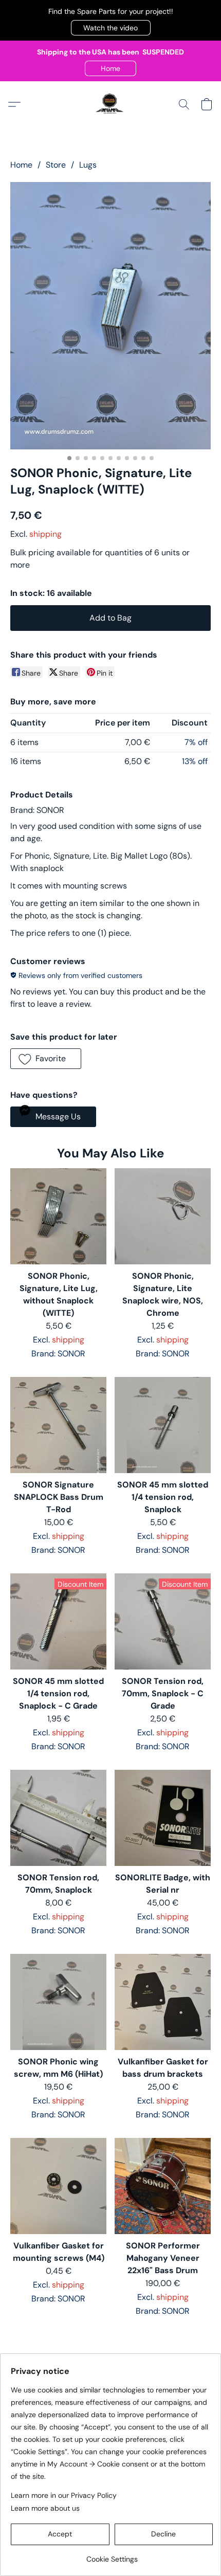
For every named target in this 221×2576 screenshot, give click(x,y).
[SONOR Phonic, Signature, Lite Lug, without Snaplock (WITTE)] (58, 1216)
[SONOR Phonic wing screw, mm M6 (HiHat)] (58, 2002)
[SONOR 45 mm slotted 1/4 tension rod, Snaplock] (163, 1425)
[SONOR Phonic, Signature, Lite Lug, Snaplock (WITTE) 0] (110, 316)
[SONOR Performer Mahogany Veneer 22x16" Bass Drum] (163, 2186)
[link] (112, 2555)
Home (21, 165)
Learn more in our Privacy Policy (64, 2495)
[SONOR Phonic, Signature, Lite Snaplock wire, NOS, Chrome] (163, 1216)
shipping (45, 534)
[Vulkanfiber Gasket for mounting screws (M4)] (58, 2186)
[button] (111, 28)
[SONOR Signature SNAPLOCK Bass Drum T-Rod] (58, 1425)
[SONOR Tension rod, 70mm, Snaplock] (58, 1818)
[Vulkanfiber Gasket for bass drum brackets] (163, 2002)
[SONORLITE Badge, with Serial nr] (163, 1818)
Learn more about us (45, 2508)
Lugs (88, 165)
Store (56, 165)
